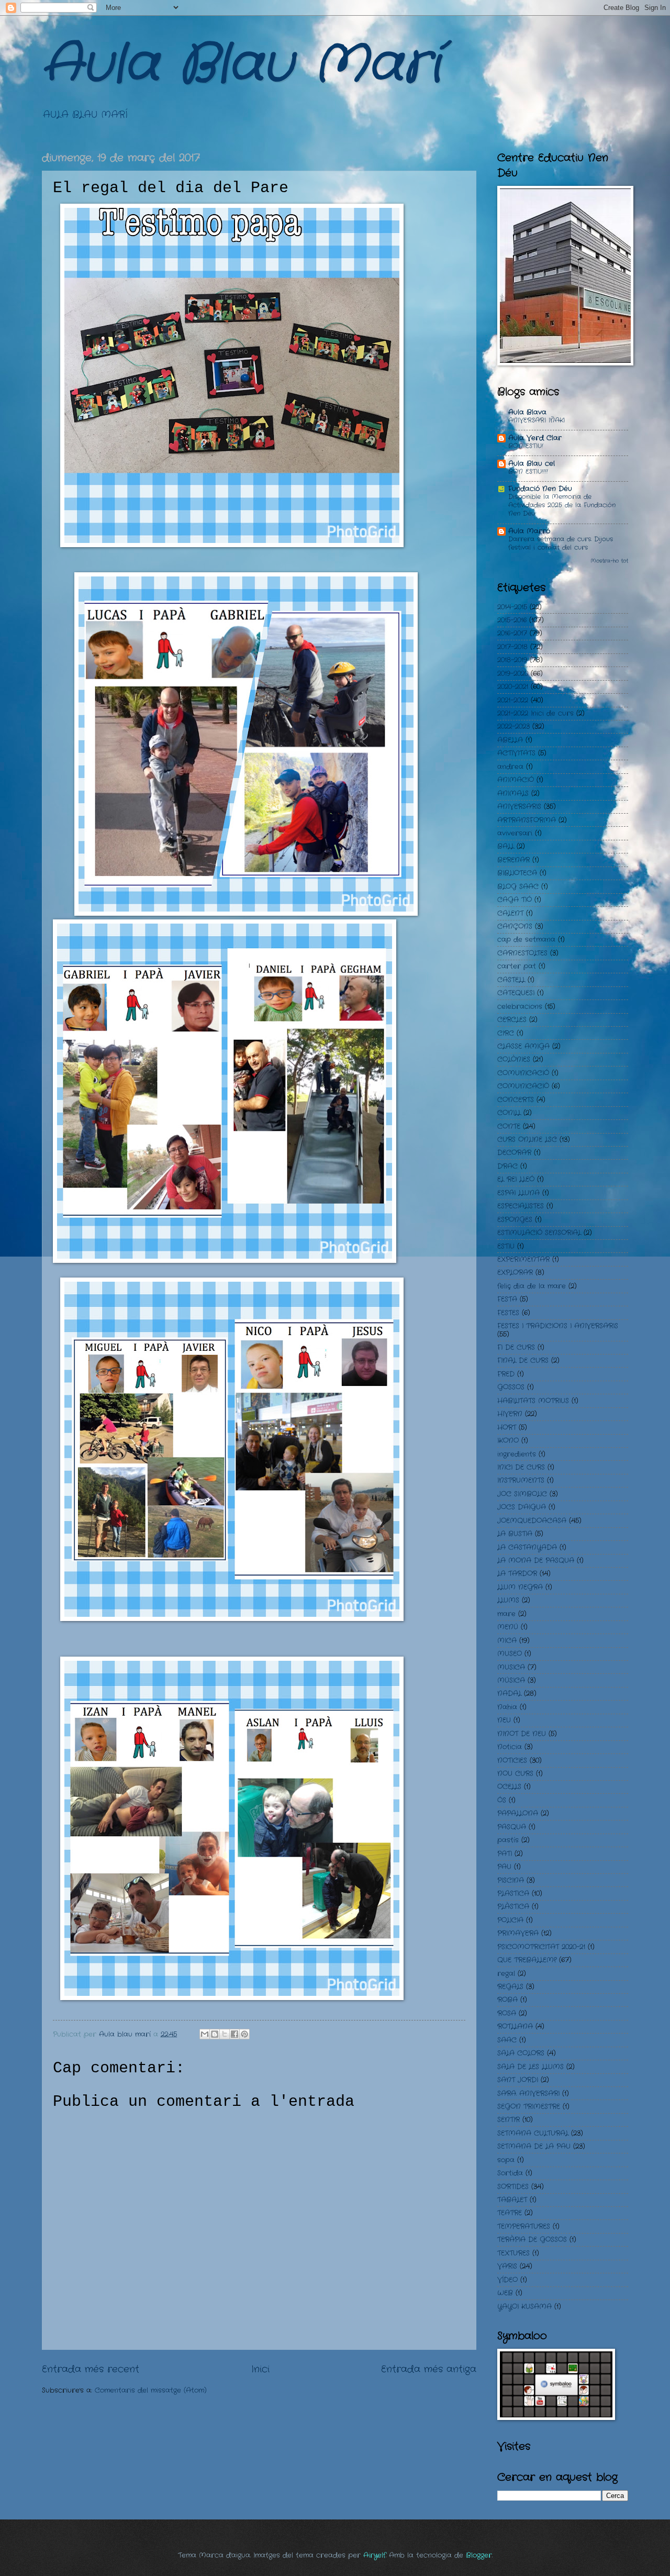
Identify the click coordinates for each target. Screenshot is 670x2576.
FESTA (507, 1299)
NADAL (509, 1694)
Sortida (510, 2173)
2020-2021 (513, 687)
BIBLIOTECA (517, 873)
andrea (510, 767)
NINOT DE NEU (522, 1734)
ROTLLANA (515, 2027)
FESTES (508, 1313)
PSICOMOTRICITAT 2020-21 (541, 1947)
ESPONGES (515, 1220)
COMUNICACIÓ (523, 1073)
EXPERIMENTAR (523, 1259)
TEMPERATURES (524, 2227)
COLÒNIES (514, 1059)
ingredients (517, 1454)
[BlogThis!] (215, 2034)
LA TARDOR (517, 1574)
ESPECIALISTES (521, 1206)
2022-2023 (513, 726)
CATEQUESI (516, 993)
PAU (504, 1867)
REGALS (510, 1987)
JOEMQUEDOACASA (532, 1521)
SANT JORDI (518, 2080)
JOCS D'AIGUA (522, 1507)
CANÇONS (515, 926)
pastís (508, 1840)
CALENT (510, 913)
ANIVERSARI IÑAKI (537, 420)
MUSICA (511, 1667)
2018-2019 (512, 660)
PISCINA (511, 1880)
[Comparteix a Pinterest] (244, 2034)
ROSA (507, 2013)
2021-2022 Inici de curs (535, 713)
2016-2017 (512, 633)
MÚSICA (511, 1680)
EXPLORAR (515, 1273)
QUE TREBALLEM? (527, 1960)
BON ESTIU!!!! (528, 472)
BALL (506, 846)
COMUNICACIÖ (523, 1086)
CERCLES (512, 1020)
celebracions (520, 1007)
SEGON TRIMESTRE (529, 2107)
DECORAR (514, 1153)
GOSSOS (511, 1387)
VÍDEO (507, 2280)
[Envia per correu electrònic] (205, 2034)
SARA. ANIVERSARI (528, 2094)
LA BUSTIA (515, 1534)
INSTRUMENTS (521, 1480)
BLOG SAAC (518, 887)
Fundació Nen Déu (540, 489)
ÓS (502, 1800)
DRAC (507, 1166)
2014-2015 (512, 607)
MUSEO (510, 1654)
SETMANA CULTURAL (533, 2133)
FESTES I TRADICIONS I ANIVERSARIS (558, 1326)
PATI (505, 1854)
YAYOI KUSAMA (524, 2307)
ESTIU (506, 1246)
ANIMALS (513, 793)
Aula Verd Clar (535, 438)
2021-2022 (513, 700)
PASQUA (512, 1827)
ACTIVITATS (516, 753)
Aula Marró (529, 531)
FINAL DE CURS (523, 1361)
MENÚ (508, 1627)
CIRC (506, 1033)
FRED (506, 1374)
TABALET (512, 2200)
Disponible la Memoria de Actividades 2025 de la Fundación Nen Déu (562, 505)
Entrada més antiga (429, 2369)
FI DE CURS (516, 1347)
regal (506, 1974)
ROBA (507, 2000)
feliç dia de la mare (532, 1286)
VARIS (507, 2266)
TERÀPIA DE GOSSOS (532, 2240)
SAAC (507, 2040)
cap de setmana (526, 940)
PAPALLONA (518, 1813)
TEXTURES (513, 2253)
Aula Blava (527, 412)
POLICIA (510, 1920)
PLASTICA (513, 1894)
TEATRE (510, 2213)
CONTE (509, 1126)
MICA (507, 1641)
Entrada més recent (91, 2369)
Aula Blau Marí (241, 65)
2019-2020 (513, 674)
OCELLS (509, 1787)
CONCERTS (516, 1100)
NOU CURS (515, 1774)
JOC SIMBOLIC (522, 1494)
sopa (506, 2160)
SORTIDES (513, 2187)
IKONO (508, 1441)
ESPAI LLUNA (518, 1193)
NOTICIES (512, 1761)
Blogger (479, 2555)
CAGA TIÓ (515, 900)
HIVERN (510, 1414)
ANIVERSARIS (519, 807)
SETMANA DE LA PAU (534, 2146)
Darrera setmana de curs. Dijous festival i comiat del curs (561, 543)
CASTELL (511, 980)
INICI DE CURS (521, 1467)
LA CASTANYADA (527, 1547)
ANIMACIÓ (516, 780)
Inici (260, 2369)
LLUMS (508, 1600)
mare (506, 1614)
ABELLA (510, 740)
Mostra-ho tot (609, 561)
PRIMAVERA (518, 1933)
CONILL (509, 1113)
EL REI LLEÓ (516, 1179)
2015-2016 (512, 620)
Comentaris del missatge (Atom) (151, 2390)
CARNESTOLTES (522, 953)
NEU (504, 1720)
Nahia (507, 1707)
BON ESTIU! (526, 446)
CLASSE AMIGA (523, 1046)
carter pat (517, 966)
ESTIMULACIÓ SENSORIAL (539, 1233)
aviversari (515, 833)
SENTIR (509, 2120)
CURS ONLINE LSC (527, 1140)
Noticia (510, 1747)
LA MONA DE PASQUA (536, 1561)
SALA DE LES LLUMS (531, 2067)
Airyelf (375, 2555)
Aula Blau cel (532, 464)
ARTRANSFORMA (527, 820)
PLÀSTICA (513, 1907)
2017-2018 (512, 647)
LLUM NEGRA (520, 1587)
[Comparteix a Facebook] (234, 2034)
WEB (505, 2293)
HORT (507, 1428)
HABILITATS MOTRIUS (533, 1401)
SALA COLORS (521, 2053)
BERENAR (513, 860)
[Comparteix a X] (225, 2034)
